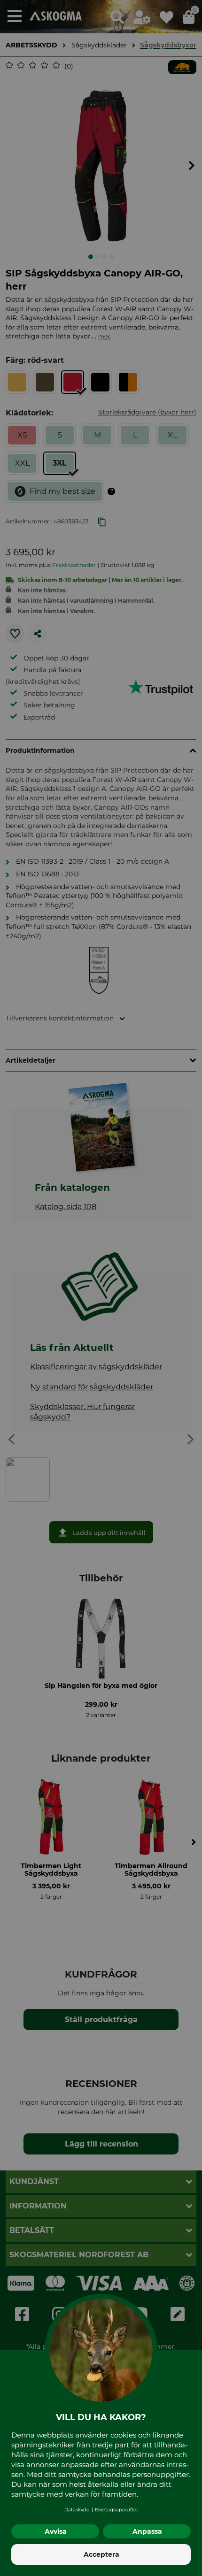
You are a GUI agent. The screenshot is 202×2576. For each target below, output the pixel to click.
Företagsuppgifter (117, 2510)
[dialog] (101, 1288)
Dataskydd (77, 2510)
